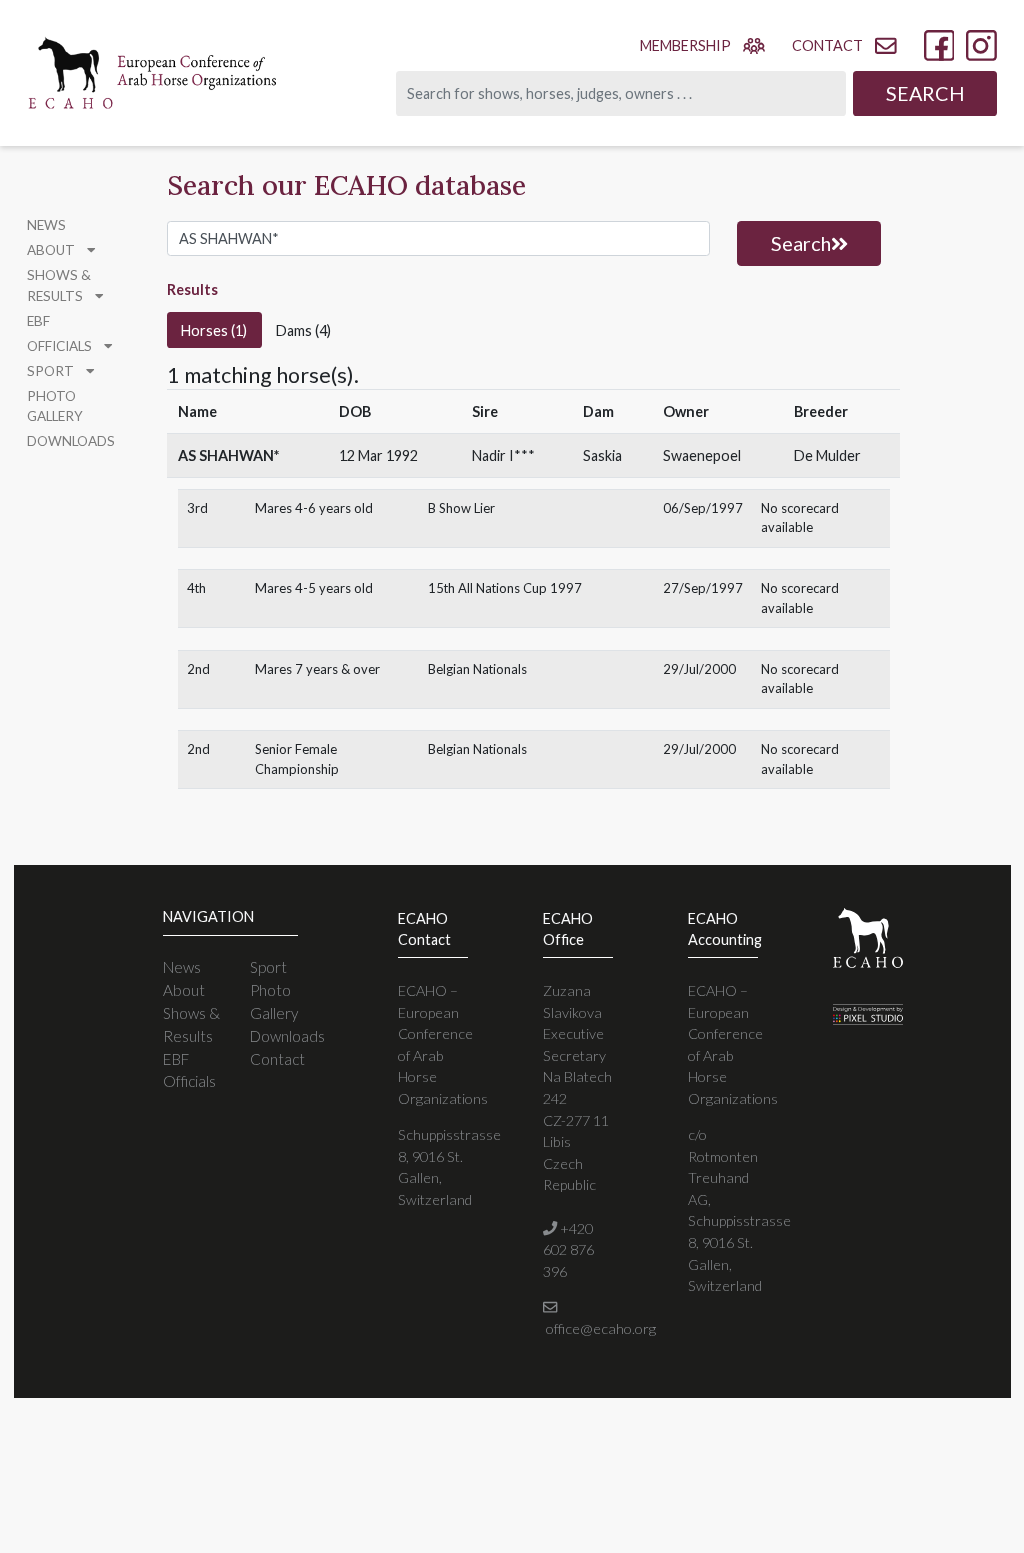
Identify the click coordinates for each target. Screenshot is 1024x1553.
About (184, 990)
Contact (277, 1059)
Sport (268, 967)
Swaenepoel (702, 455)
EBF (38, 321)
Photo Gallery (55, 406)
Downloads (71, 441)
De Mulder (827, 455)
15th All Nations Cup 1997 (505, 588)
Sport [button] (52, 371)
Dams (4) (303, 330)
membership (685, 45)
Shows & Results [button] (59, 285)
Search (925, 93)
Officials (189, 1081)
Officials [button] (61, 346)
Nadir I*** (503, 455)
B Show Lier (461, 508)
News (46, 225)
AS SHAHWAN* (228, 455)
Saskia (602, 455)
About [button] (52, 250)
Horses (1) (214, 330)
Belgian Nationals (477, 669)
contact (827, 45)
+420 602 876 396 (568, 1250)
